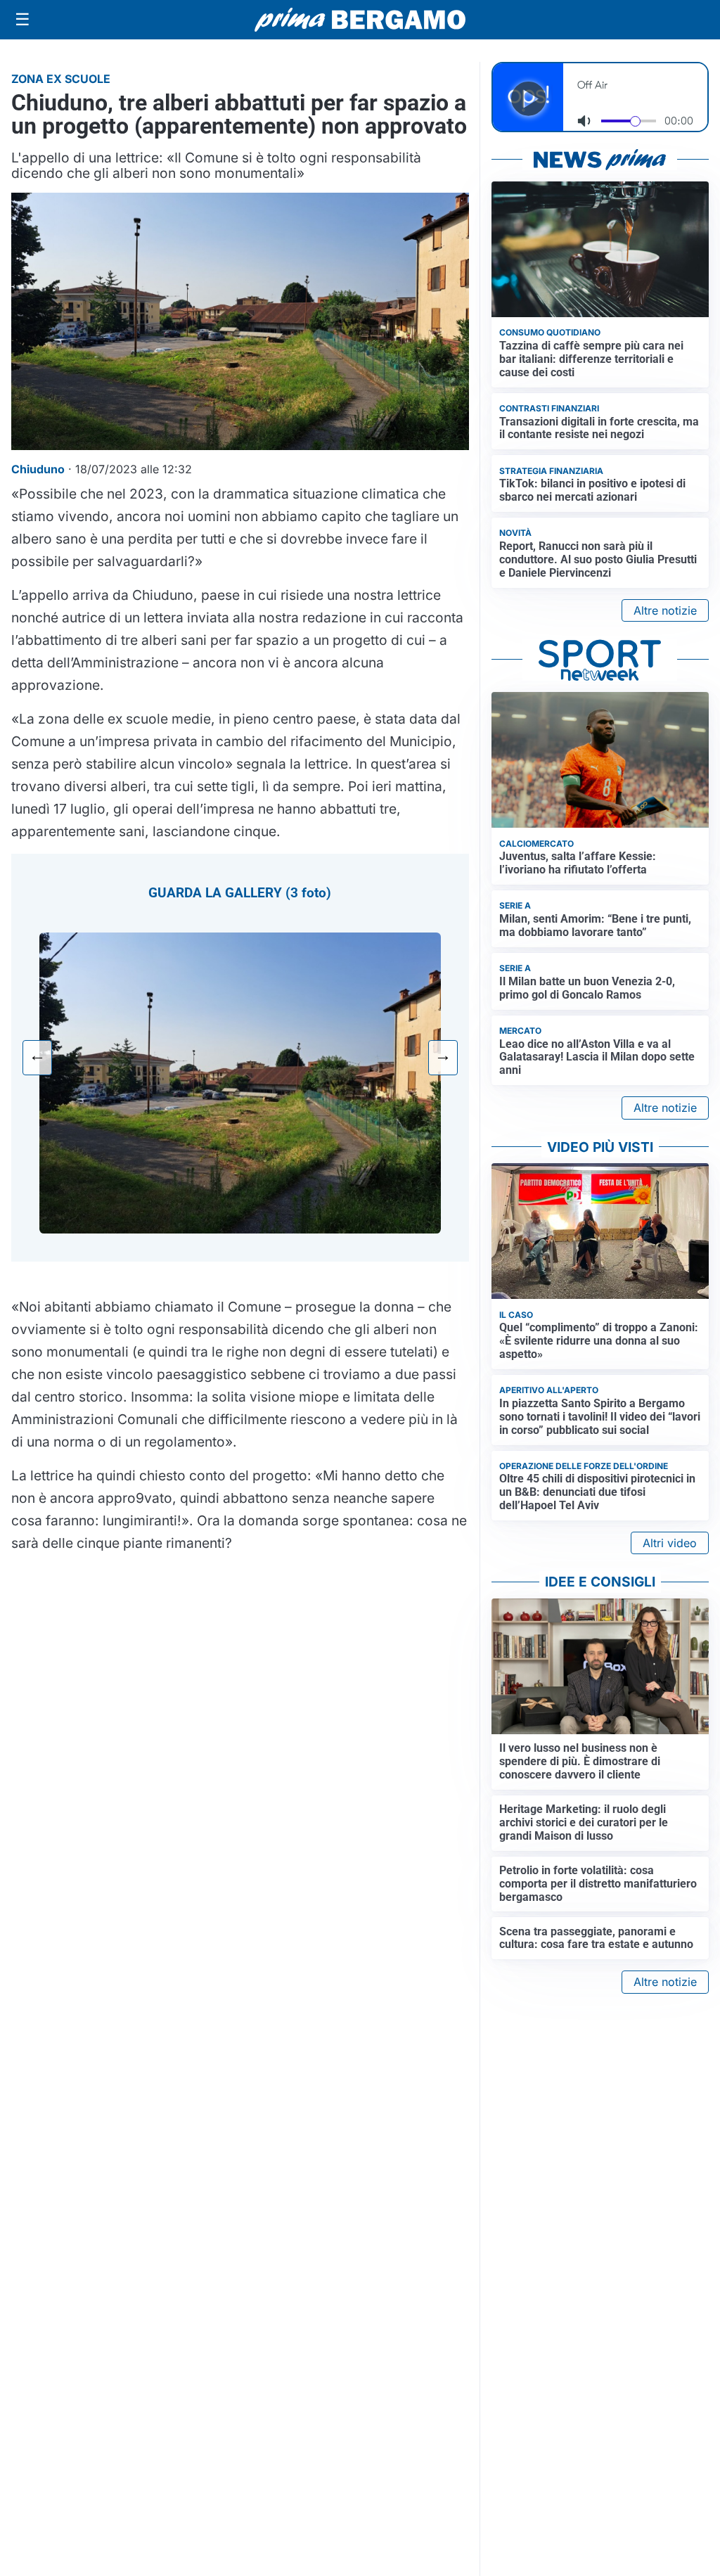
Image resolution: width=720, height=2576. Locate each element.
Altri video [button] (670, 1543)
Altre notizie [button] (665, 610)
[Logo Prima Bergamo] (360, 20)
